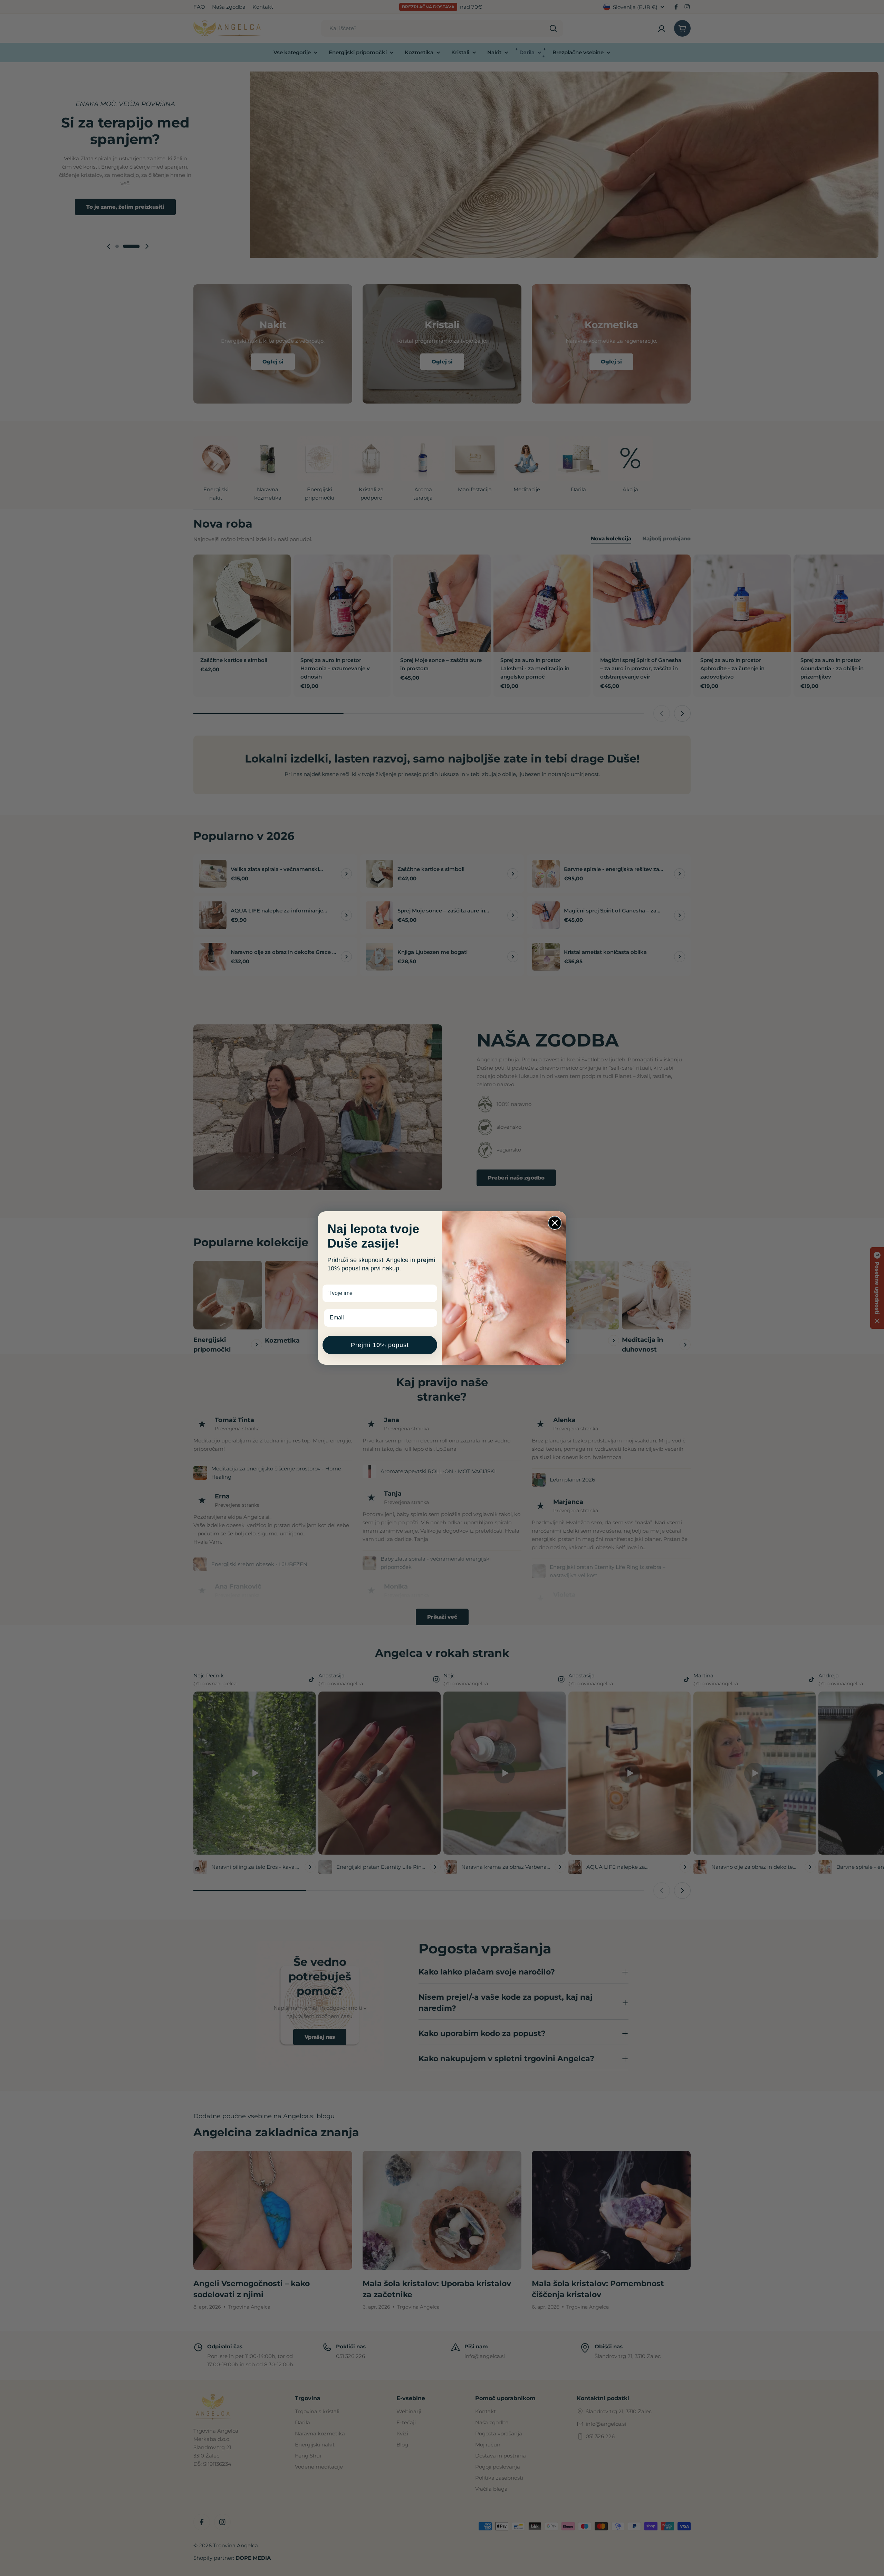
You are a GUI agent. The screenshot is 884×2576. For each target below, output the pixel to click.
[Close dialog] (555, 1223)
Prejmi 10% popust (380, 1345)
